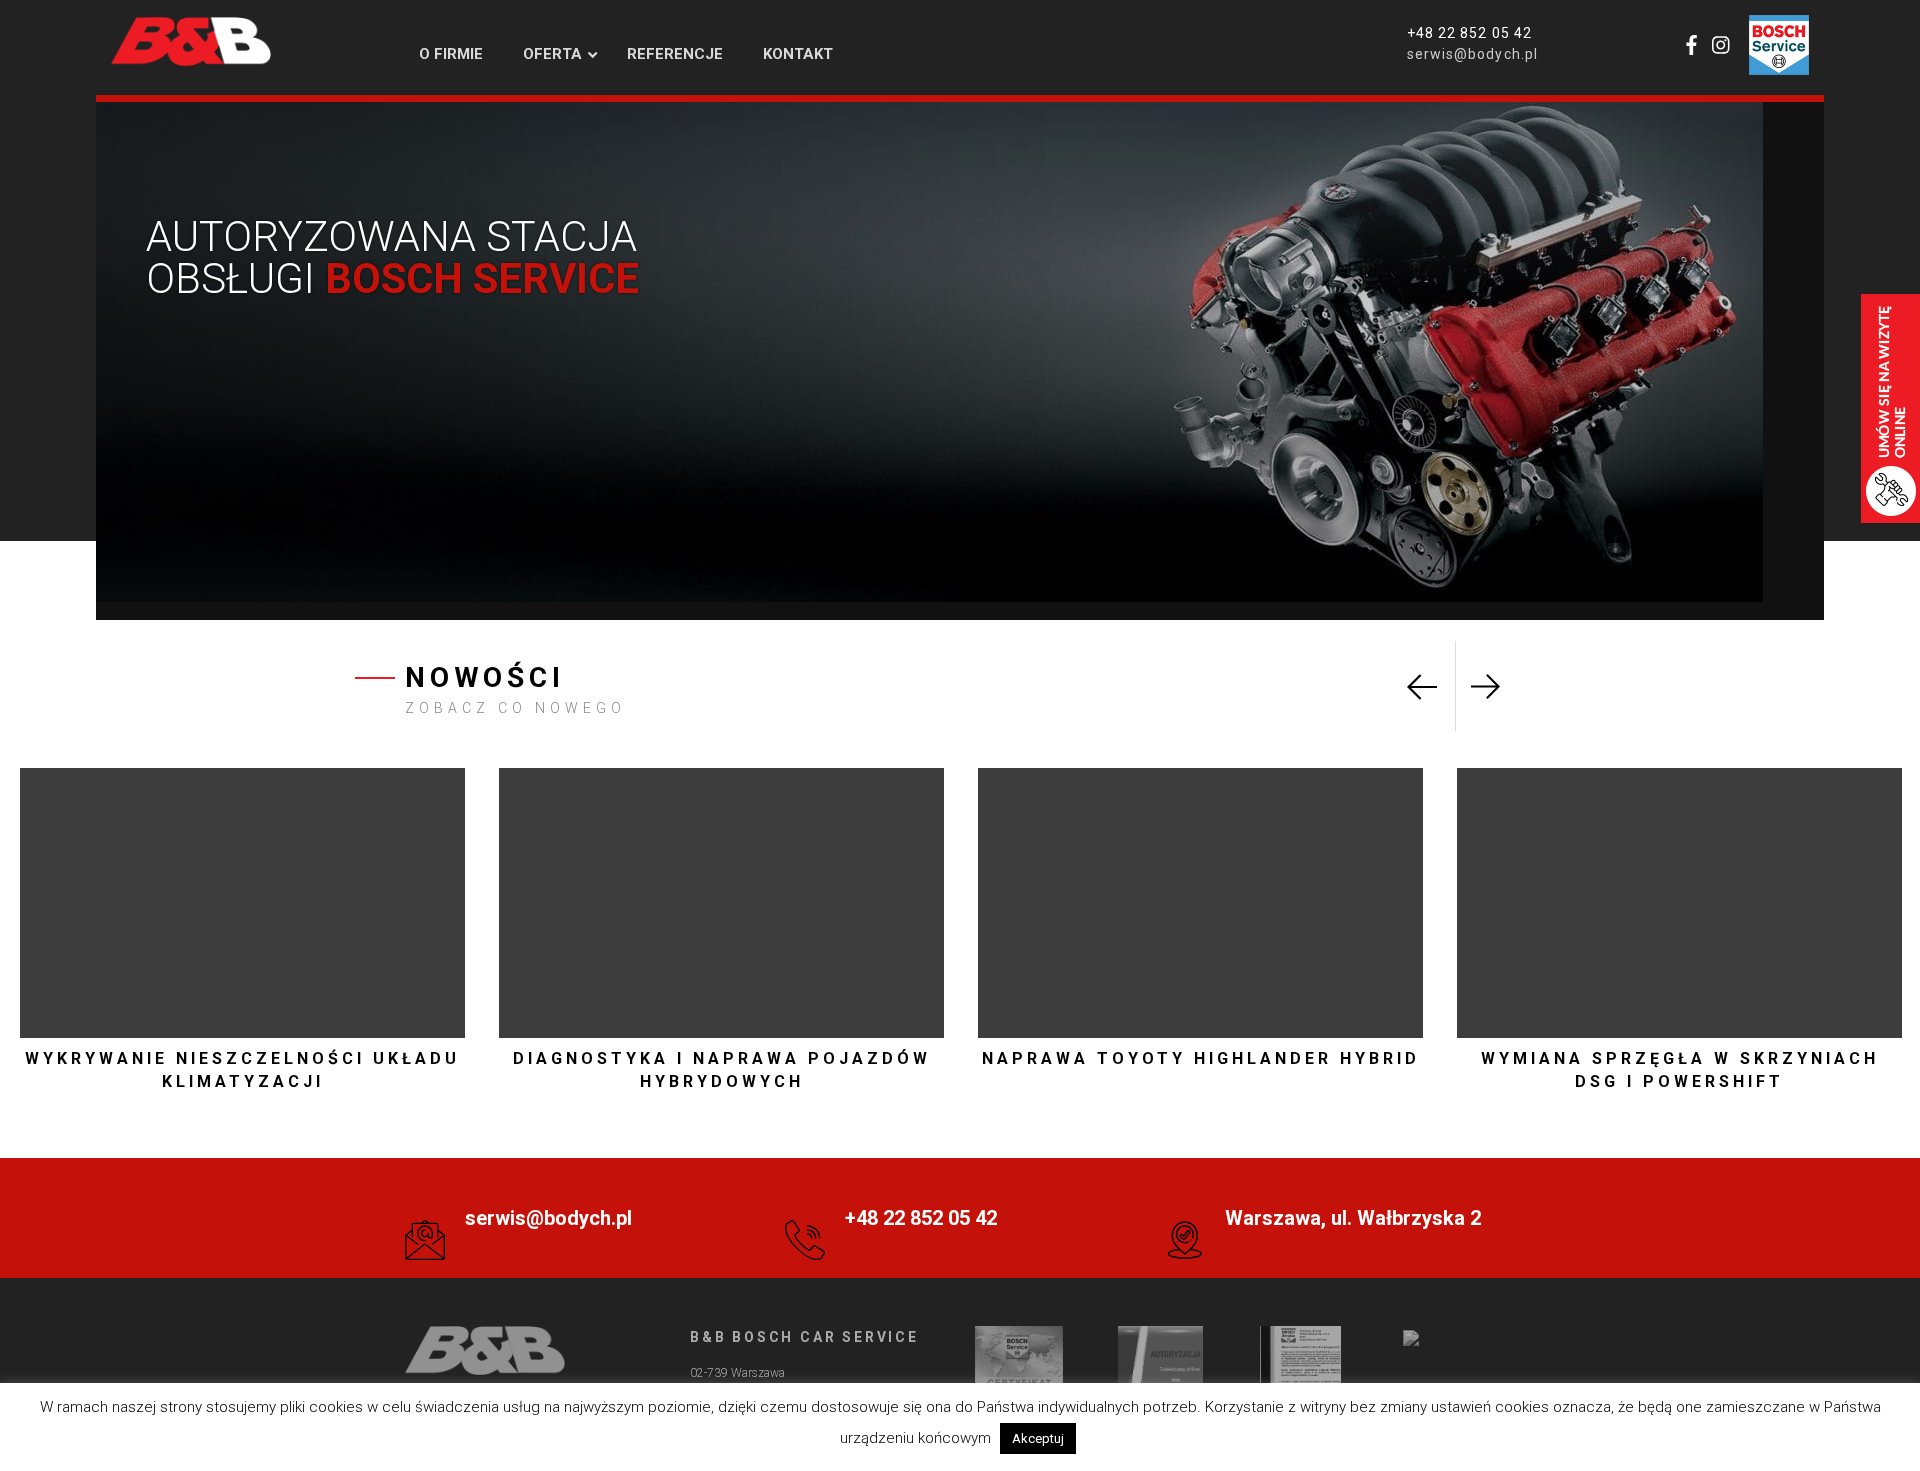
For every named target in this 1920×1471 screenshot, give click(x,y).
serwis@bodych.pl (1472, 54)
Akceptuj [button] (1038, 1438)
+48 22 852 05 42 (1469, 33)
